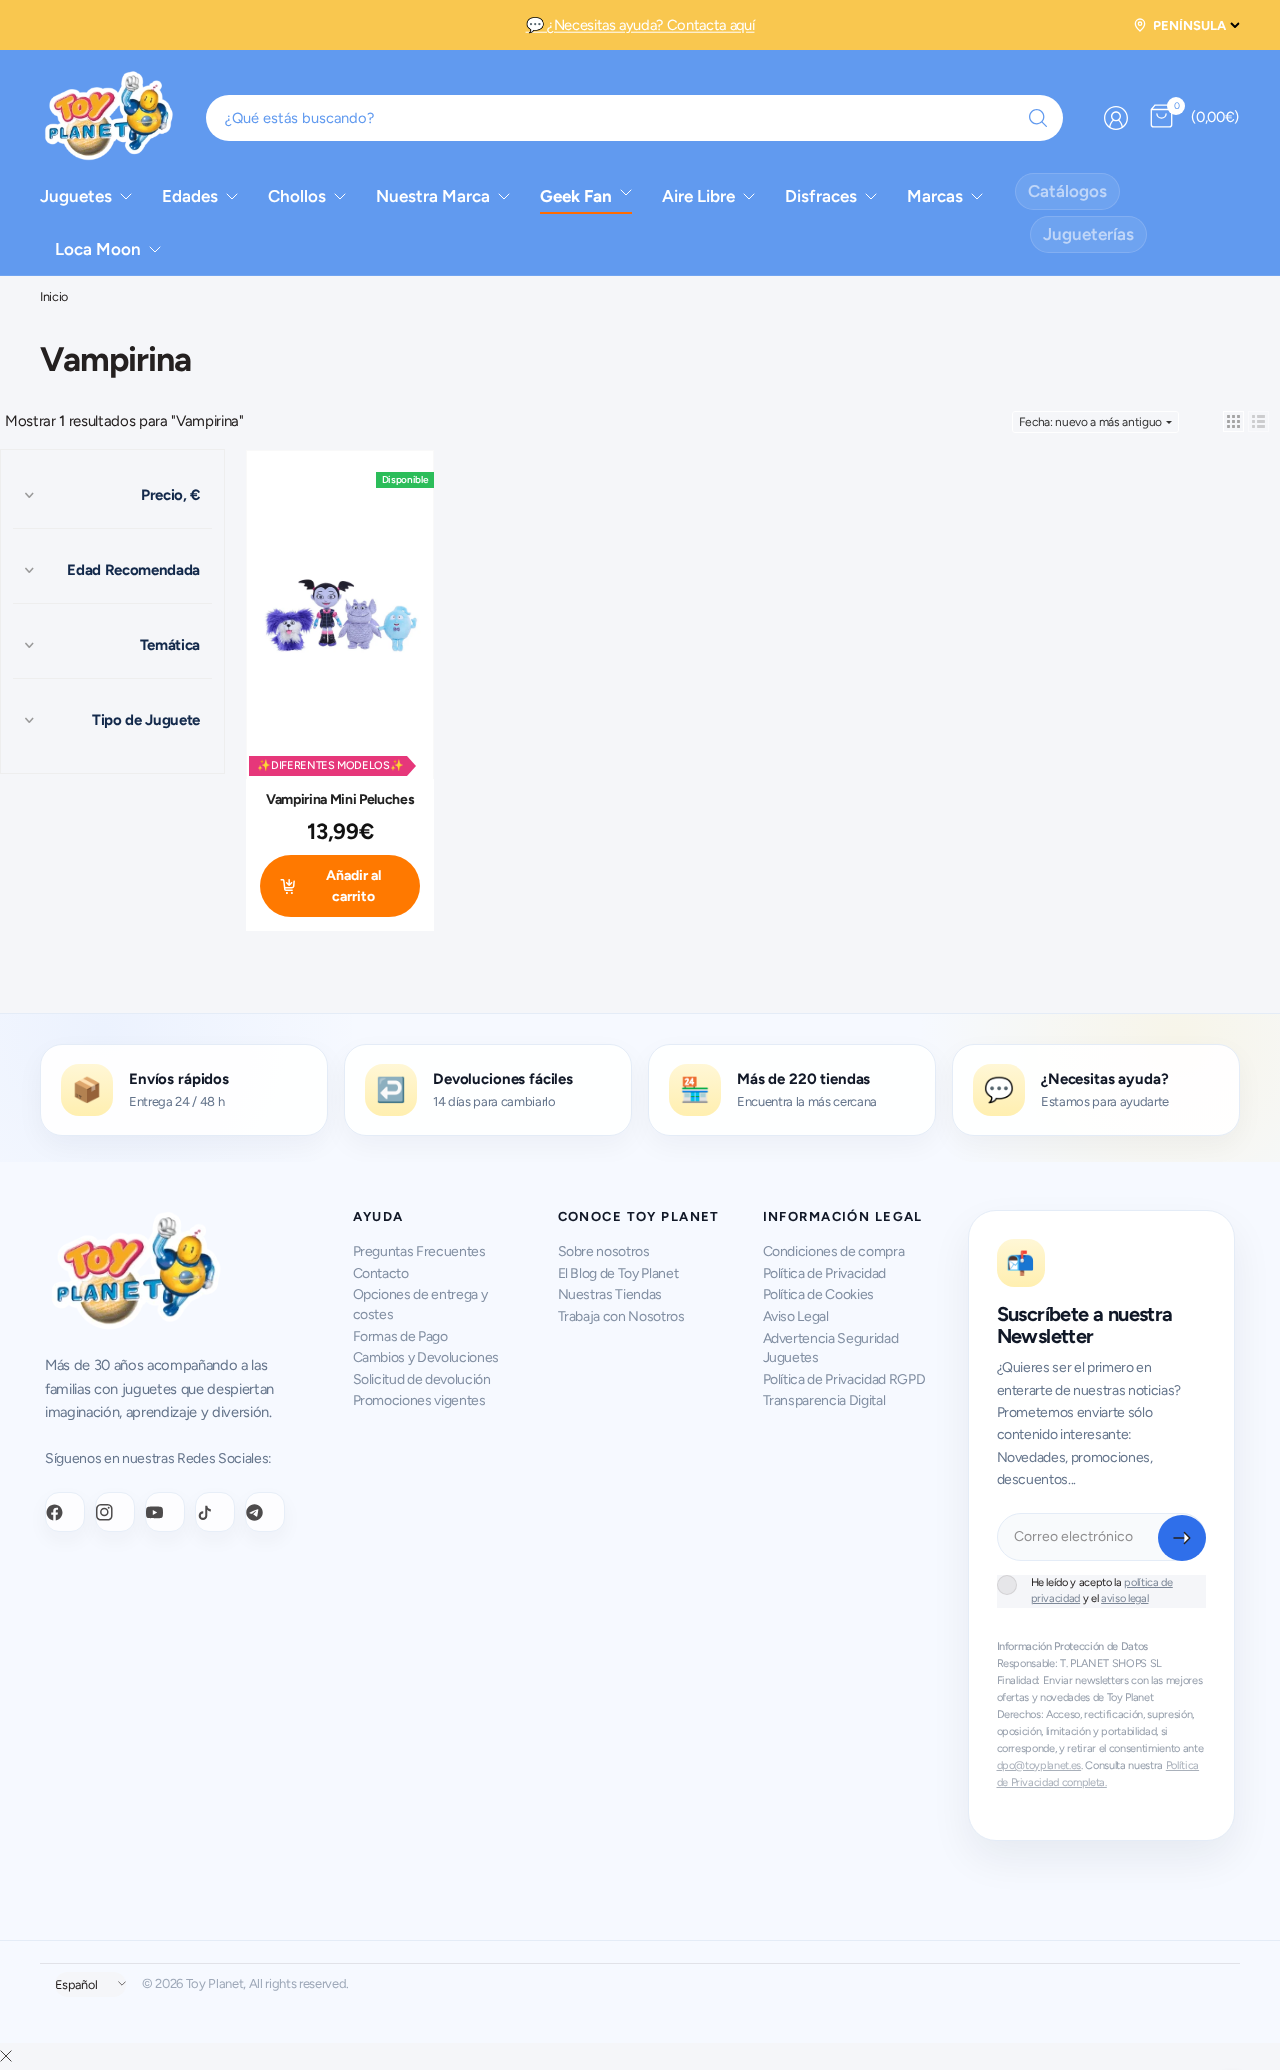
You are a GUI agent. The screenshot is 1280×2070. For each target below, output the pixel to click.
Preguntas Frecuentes (419, 1251)
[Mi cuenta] (1116, 118)
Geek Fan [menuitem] (576, 196)
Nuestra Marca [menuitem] (433, 196)
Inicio (54, 297)
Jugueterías (1088, 234)
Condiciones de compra (834, 1251)
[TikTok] (215, 1512)
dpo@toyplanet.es (1039, 1765)
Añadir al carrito (353, 886)
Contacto (381, 1273)
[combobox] (635, 118)
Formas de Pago (400, 1336)
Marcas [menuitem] (935, 196)
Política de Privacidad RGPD (844, 1379)
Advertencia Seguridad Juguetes (831, 1348)
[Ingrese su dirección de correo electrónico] (1182, 1538)
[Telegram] (265, 1512)
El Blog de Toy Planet (618, 1273)
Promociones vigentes (419, 1400)
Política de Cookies (819, 1294)
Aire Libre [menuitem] (698, 196)
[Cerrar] (6, 2056)
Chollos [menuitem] (297, 196)
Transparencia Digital (824, 1400)
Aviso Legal (796, 1316)
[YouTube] (165, 1512)
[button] (1233, 421)
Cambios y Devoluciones (426, 1357)
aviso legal (1124, 1598)
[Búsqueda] (1038, 118)
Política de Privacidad (825, 1273)
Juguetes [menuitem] (76, 196)
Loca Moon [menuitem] (98, 249)
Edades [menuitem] (190, 196)
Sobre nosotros (604, 1251)
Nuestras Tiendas (610, 1294)
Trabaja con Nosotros (621, 1316)
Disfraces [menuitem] (821, 196)
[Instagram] (115, 1512)
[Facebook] (65, 1512)
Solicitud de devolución (422, 1379)
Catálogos (1067, 191)
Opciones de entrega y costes (420, 1304)
